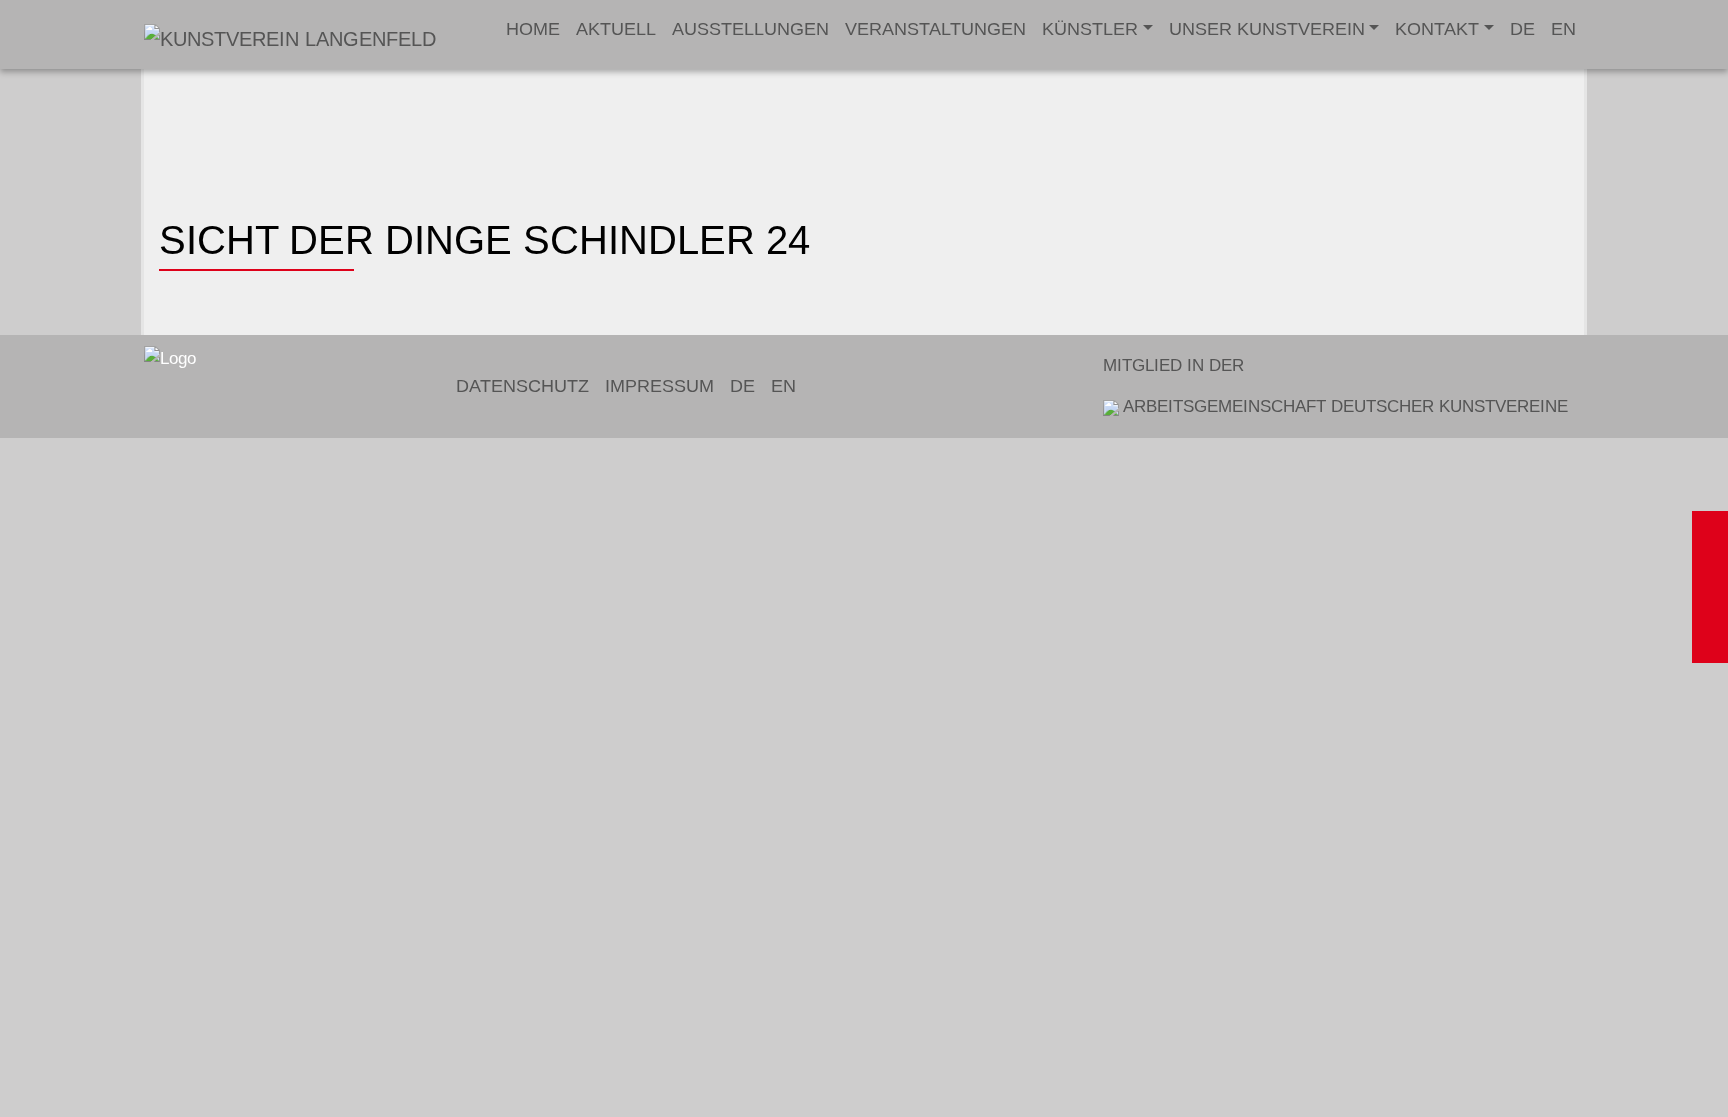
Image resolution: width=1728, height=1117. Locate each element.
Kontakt (1437, 29)
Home (533, 29)
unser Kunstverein (1267, 29)
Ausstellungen (750, 29)
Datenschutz (522, 386)
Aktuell (616, 29)
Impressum (659, 386)
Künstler (1090, 29)
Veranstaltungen (935, 29)
